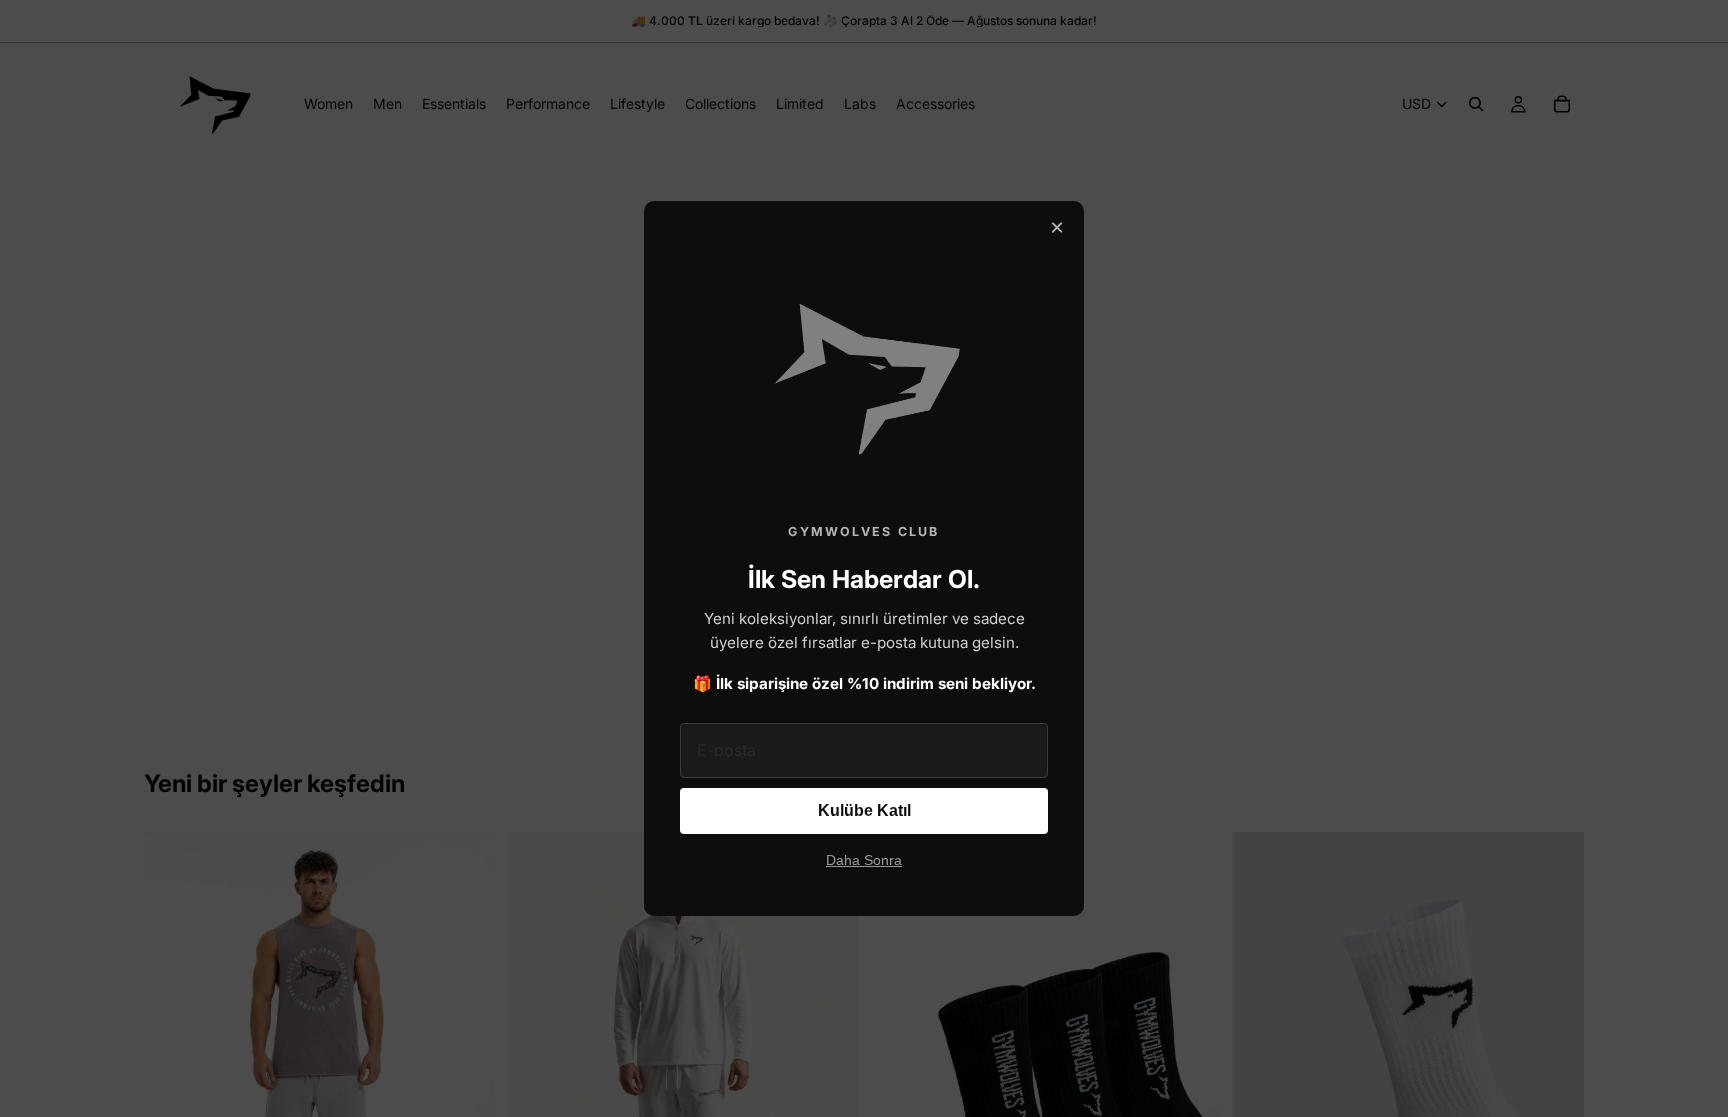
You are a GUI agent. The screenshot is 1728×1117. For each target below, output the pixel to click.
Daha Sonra (864, 860)
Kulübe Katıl (864, 810)
